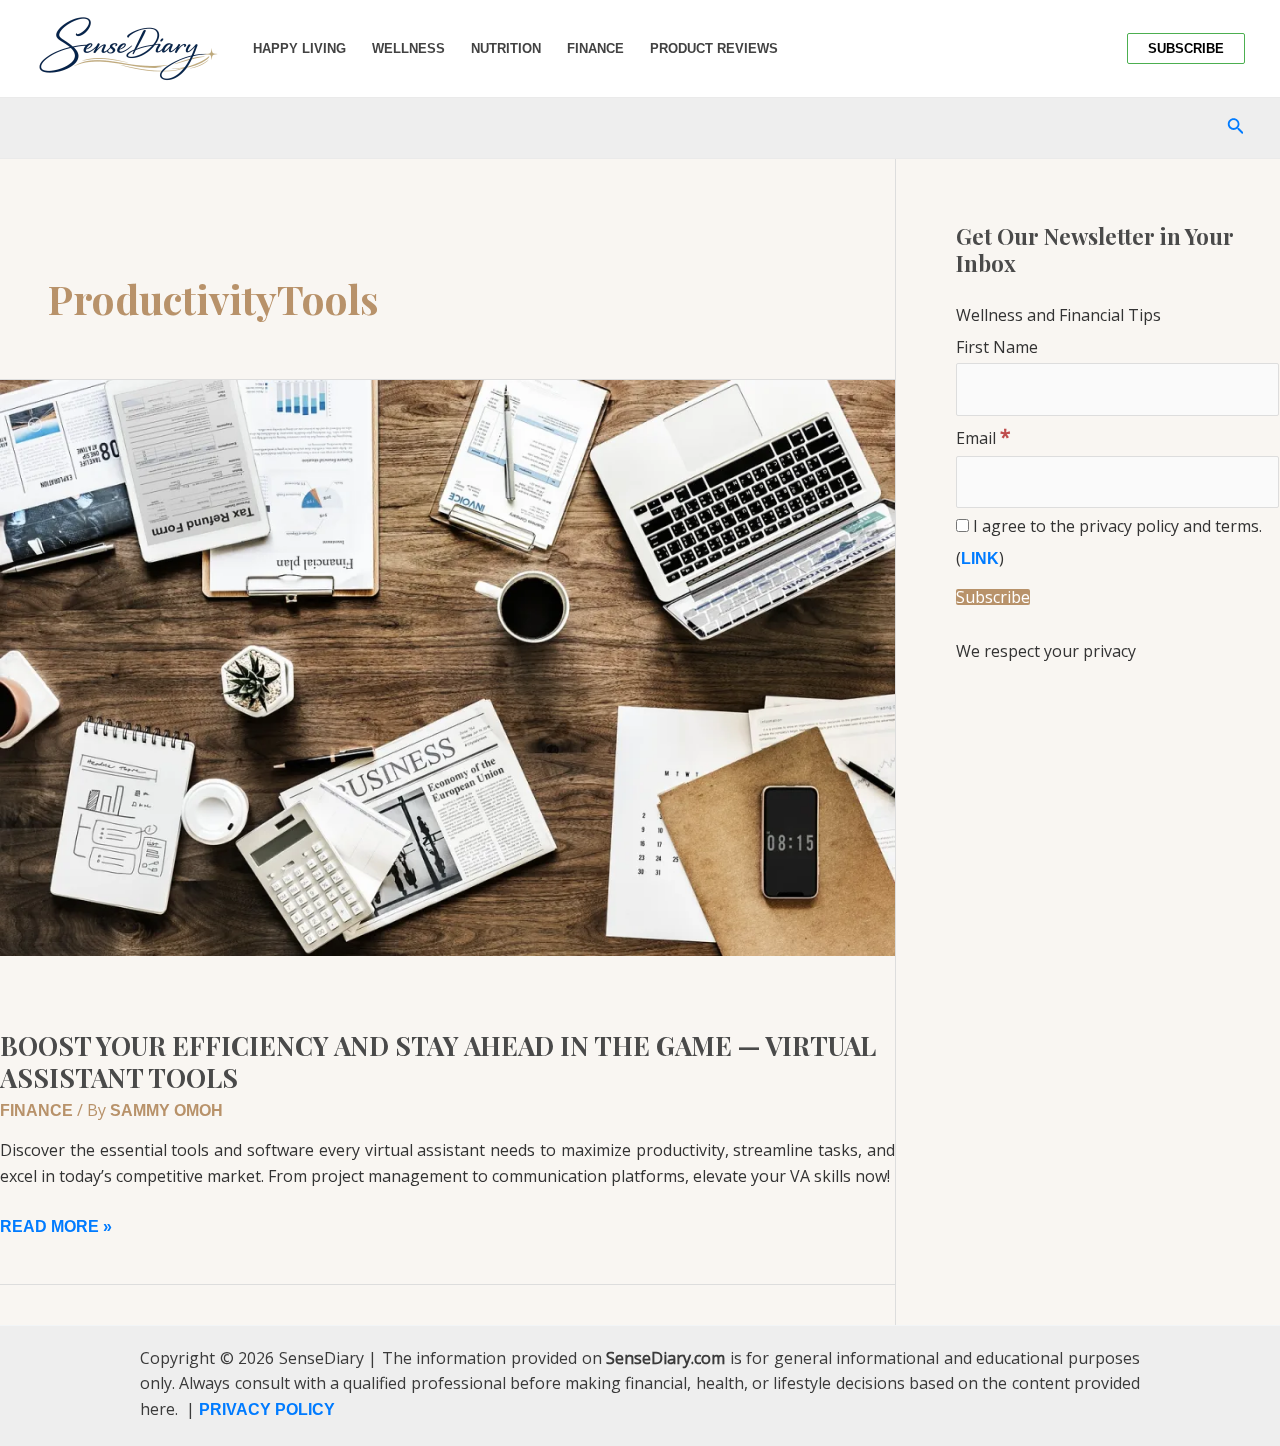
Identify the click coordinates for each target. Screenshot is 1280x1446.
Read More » (56, 1224)
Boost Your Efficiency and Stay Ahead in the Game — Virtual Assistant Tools (438, 1061)
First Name (997, 347)
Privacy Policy (267, 1409)
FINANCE (36, 1110)
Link (980, 558)
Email (983, 438)
